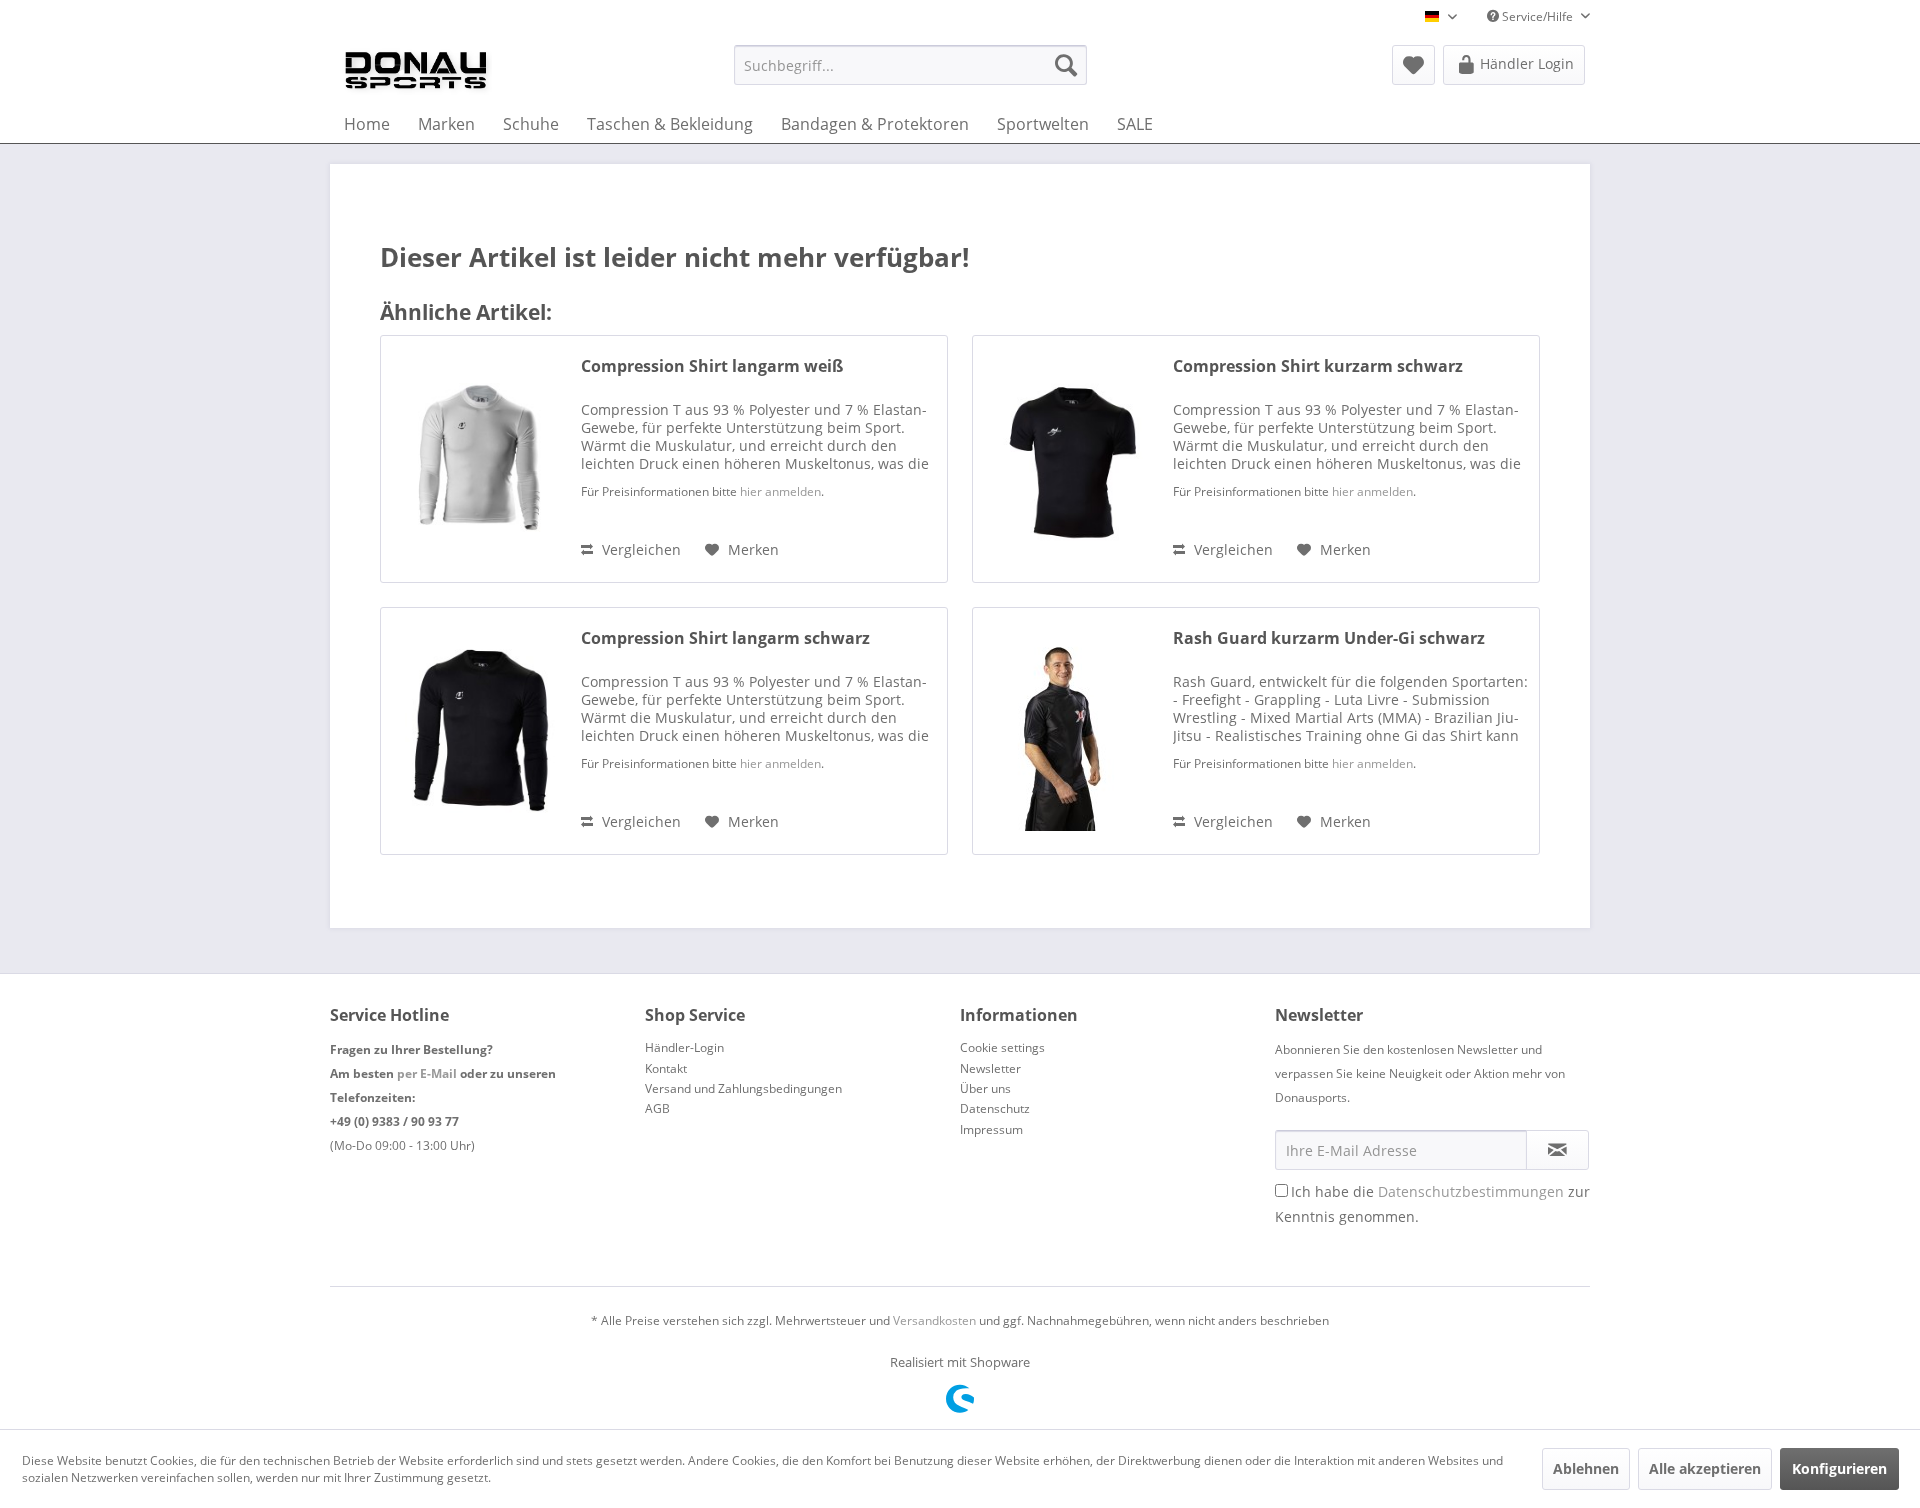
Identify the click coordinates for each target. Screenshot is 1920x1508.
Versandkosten (934, 1320)
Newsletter (990, 1068)
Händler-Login (684, 1047)
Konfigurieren (1839, 1468)
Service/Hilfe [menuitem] (1537, 16)
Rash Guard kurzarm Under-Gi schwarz (1329, 638)
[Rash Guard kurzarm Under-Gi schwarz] (1068, 731)
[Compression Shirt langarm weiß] (476, 459)
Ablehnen (1586, 1468)
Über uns (985, 1088)
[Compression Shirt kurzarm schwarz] (1068, 459)
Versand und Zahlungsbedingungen (743, 1088)
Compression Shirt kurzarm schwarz (1318, 366)
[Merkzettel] (1413, 65)
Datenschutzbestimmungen (1471, 1191)
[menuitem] (910, 65)
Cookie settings (1002, 1047)
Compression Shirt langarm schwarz (725, 638)
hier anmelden (780, 491)
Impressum (991, 1129)
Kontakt (666, 1068)
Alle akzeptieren (1705, 1468)
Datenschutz (995, 1108)
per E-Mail (427, 1073)
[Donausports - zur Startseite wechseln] (416, 70)
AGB (657, 1108)
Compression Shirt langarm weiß (712, 366)
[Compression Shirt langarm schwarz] (476, 731)
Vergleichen (639, 549)
